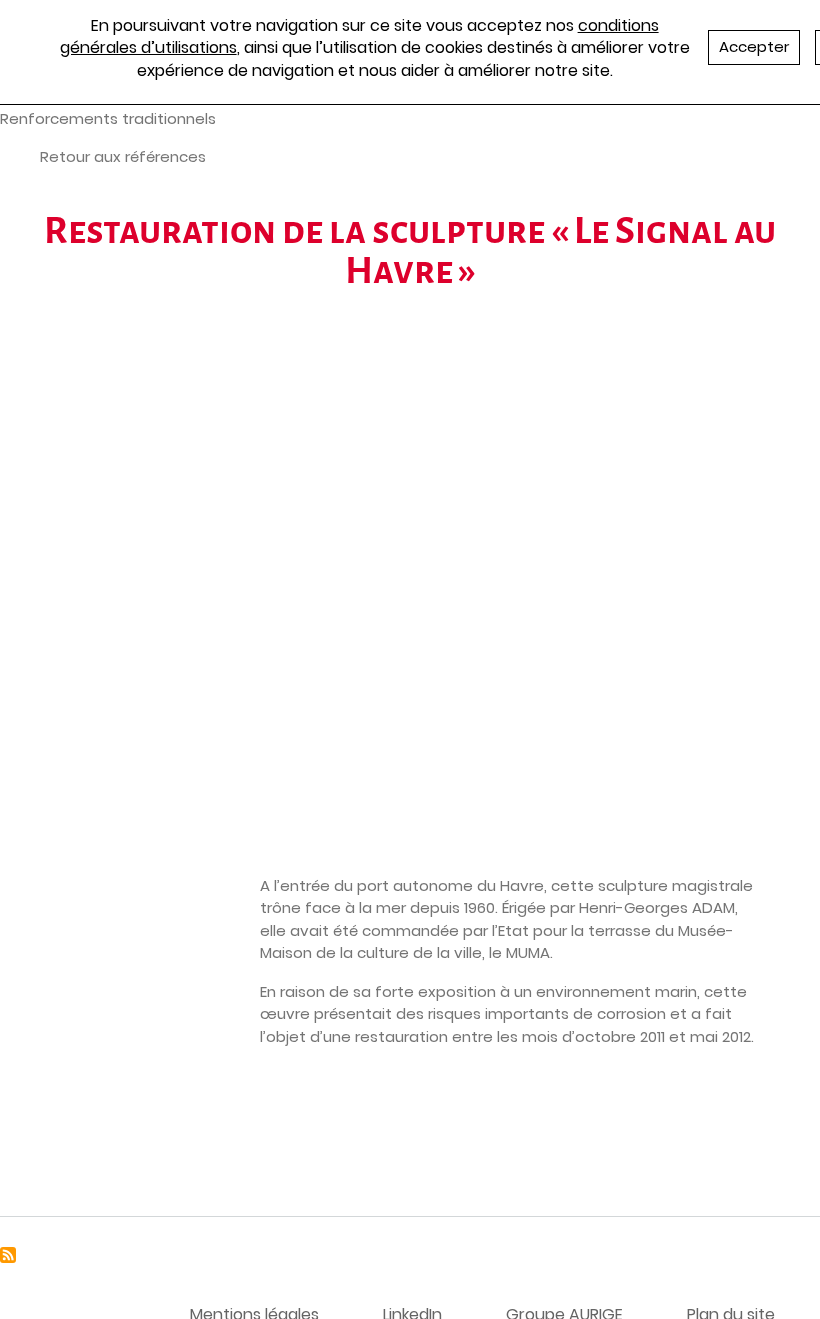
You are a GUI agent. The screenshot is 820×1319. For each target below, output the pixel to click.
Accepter (754, 46)
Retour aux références (123, 156)
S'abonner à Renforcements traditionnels (8, 1255)
